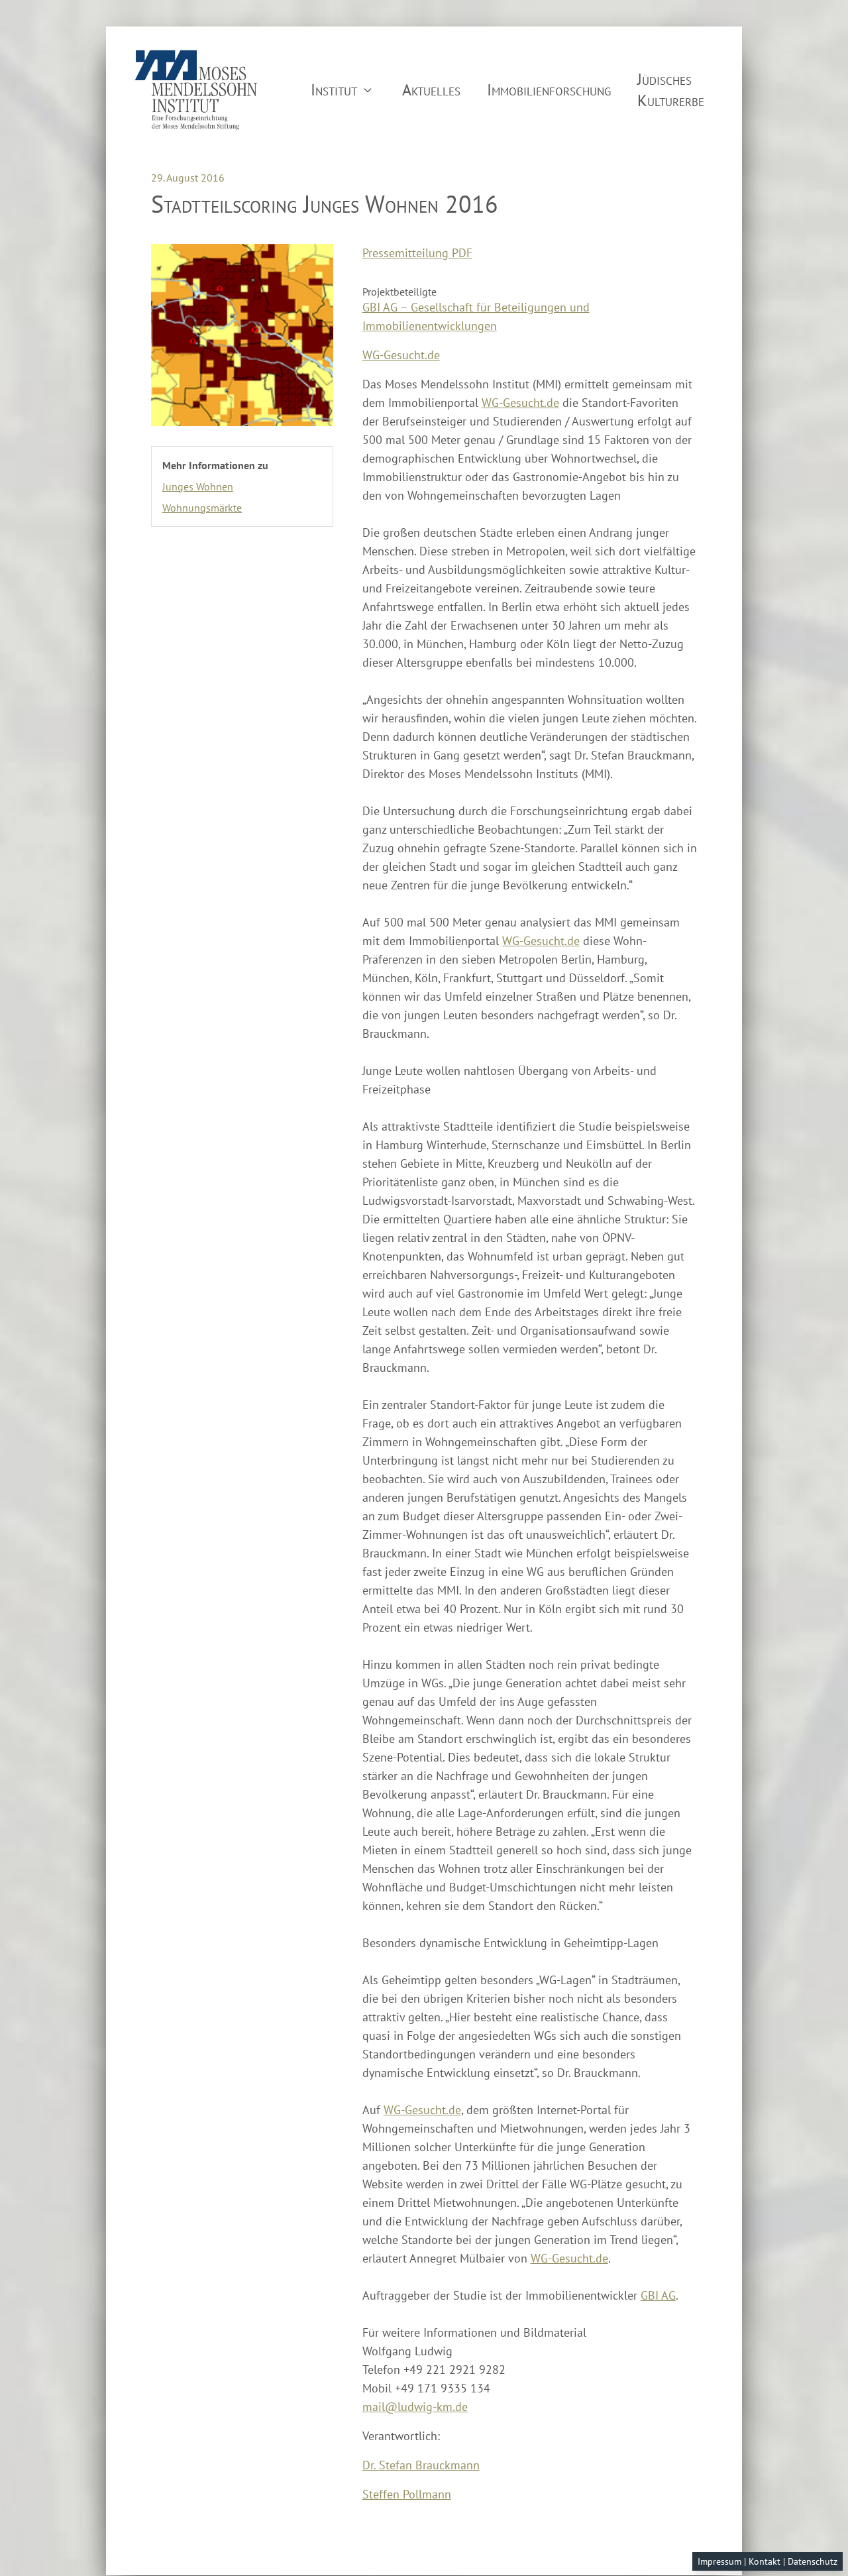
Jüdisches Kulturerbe (671, 90)
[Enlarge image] (242, 335)
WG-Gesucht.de (401, 355)
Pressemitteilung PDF (417, 253)
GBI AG (658, 2295)
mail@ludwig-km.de (415, 2407)
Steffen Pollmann (407, 2494)
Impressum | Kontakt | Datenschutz (768, 2561)
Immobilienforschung (549, 90)
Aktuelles (431, 90)
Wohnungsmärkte (202, 508)
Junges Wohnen (198, 486)
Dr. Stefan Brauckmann (421, 2465)
